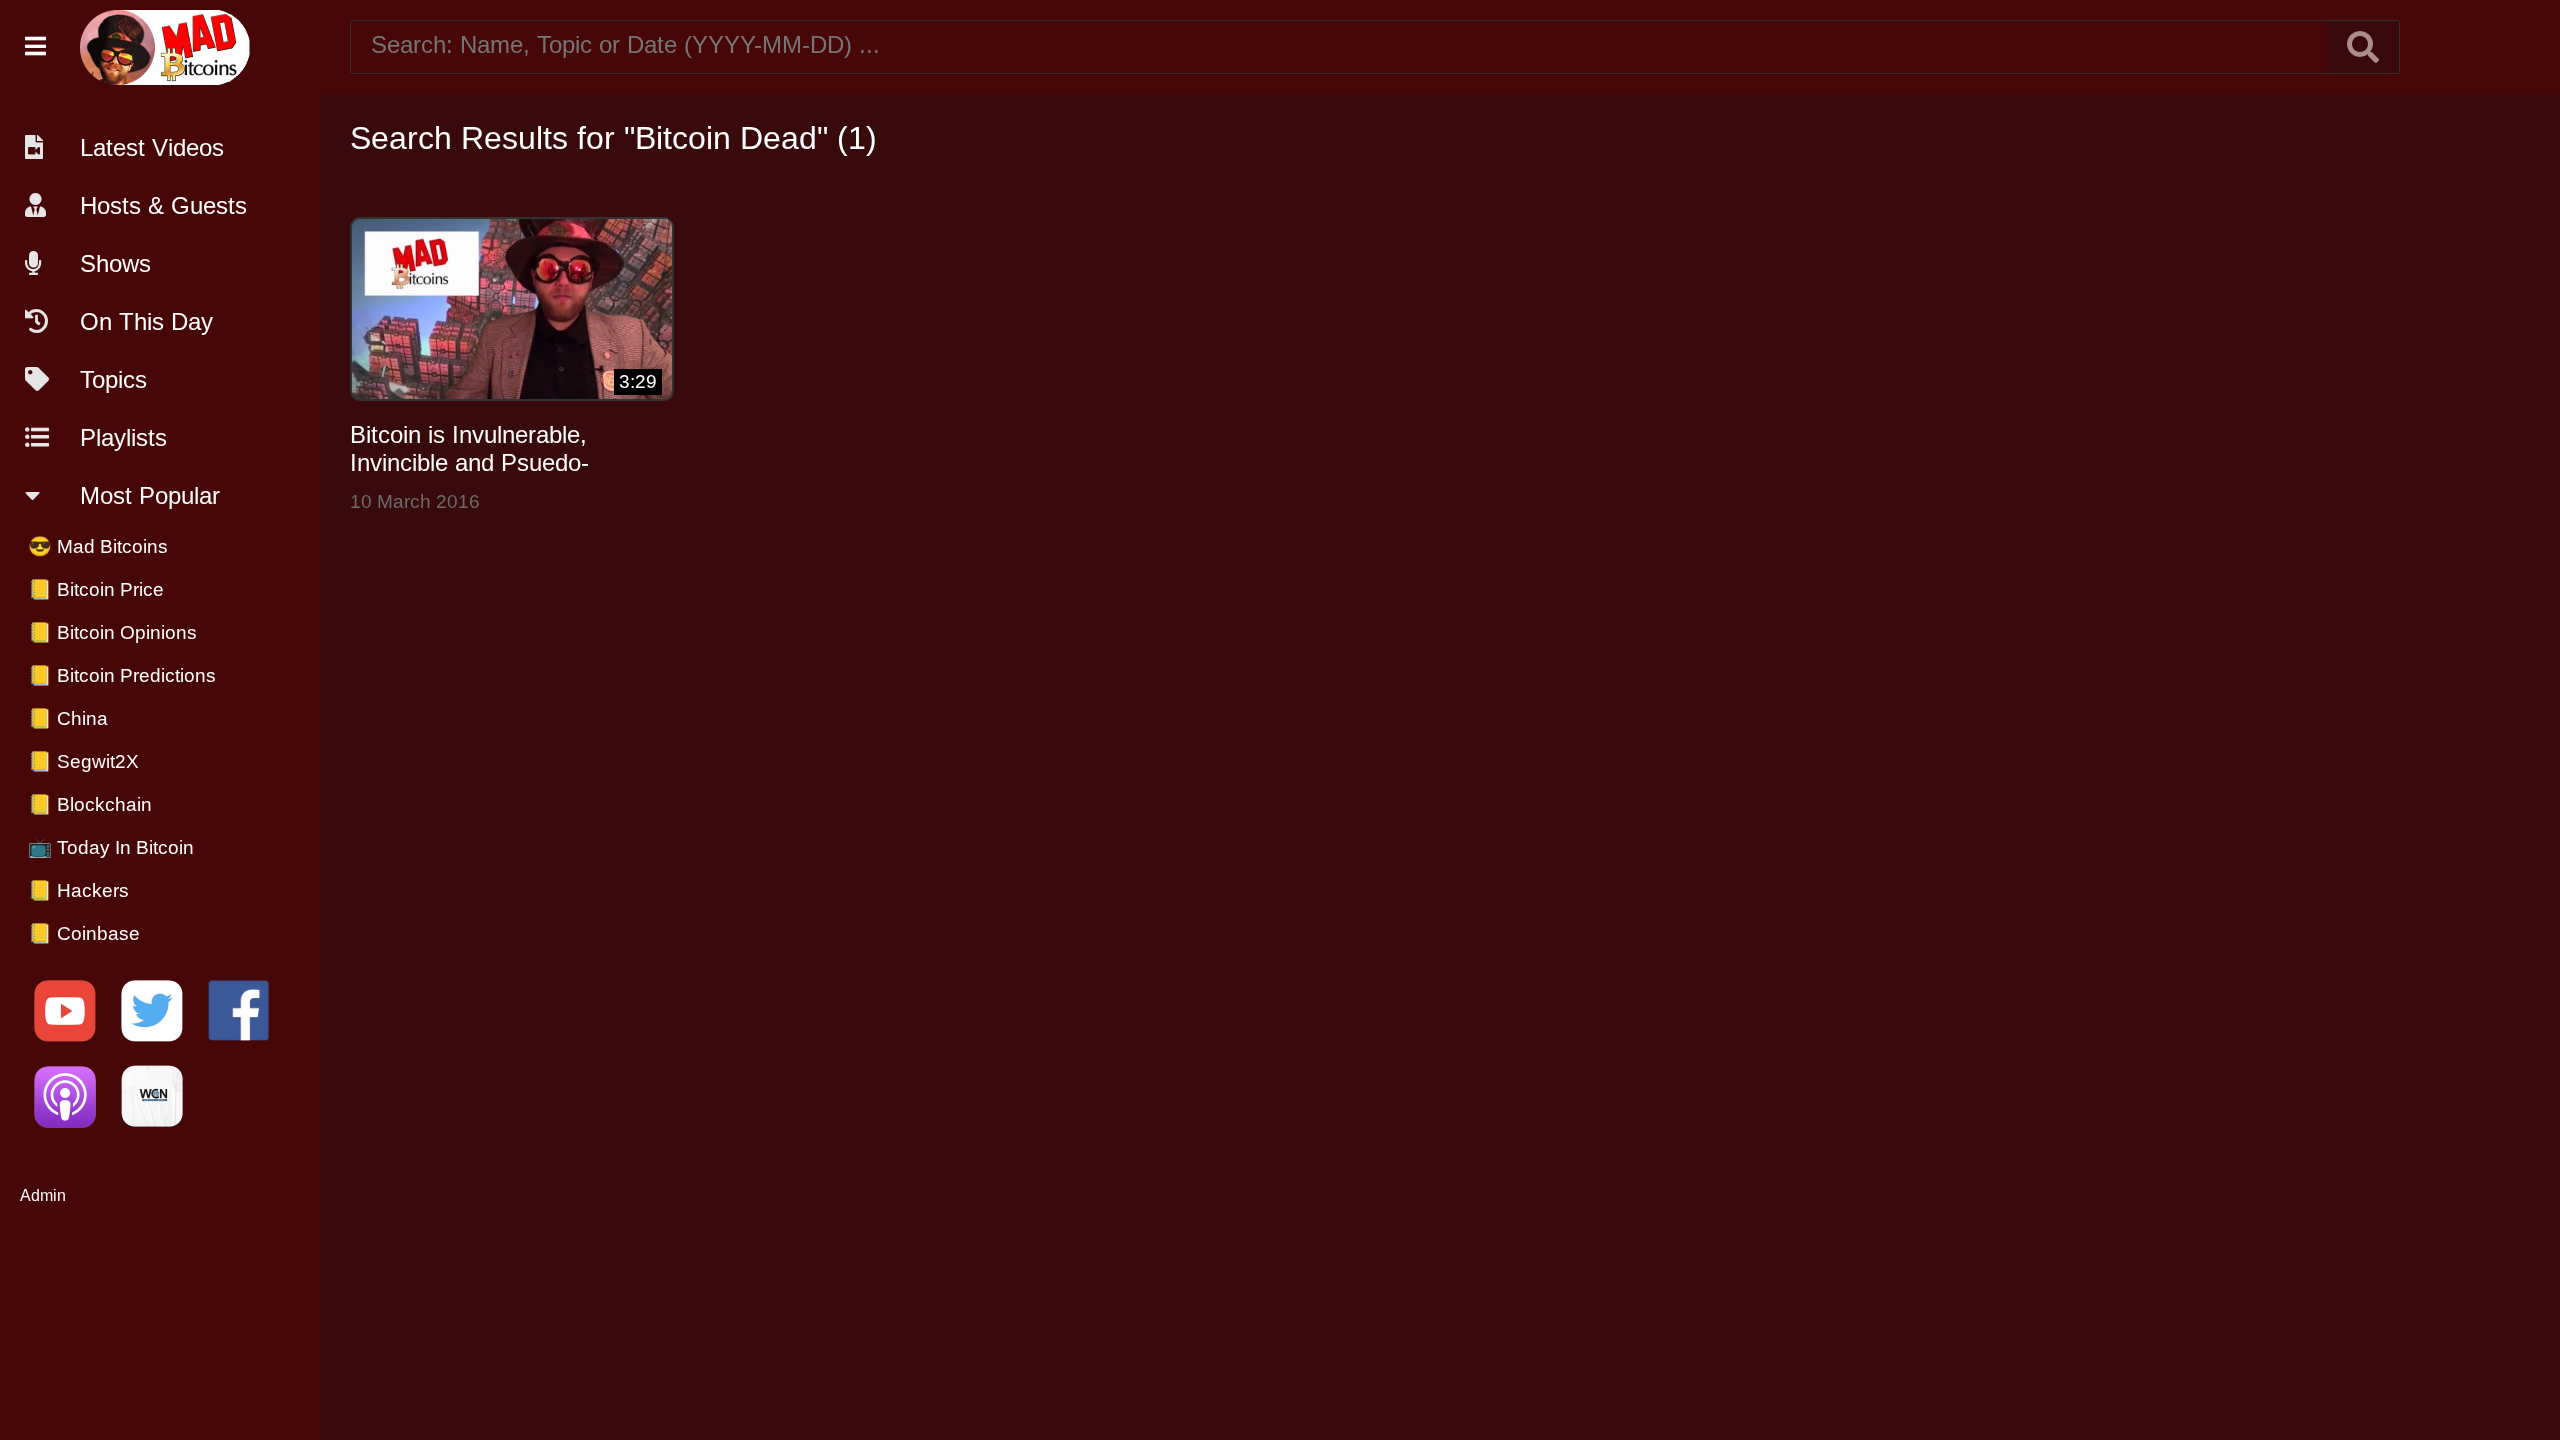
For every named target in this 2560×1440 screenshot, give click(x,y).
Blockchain (90, 804)
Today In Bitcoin (111, 847)
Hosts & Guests (163, 205)
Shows (115, 263)
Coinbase (84, 933)
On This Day (146, 321)
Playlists (123, 437)
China (68, 718)
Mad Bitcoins (98, 546)
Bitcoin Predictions (122, 675)
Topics (113, 379)
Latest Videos (152, 147)
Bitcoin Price (96, 589)
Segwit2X (83, 761)
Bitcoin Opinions (112, 632)
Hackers (78, 890)
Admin (43, 1195)
